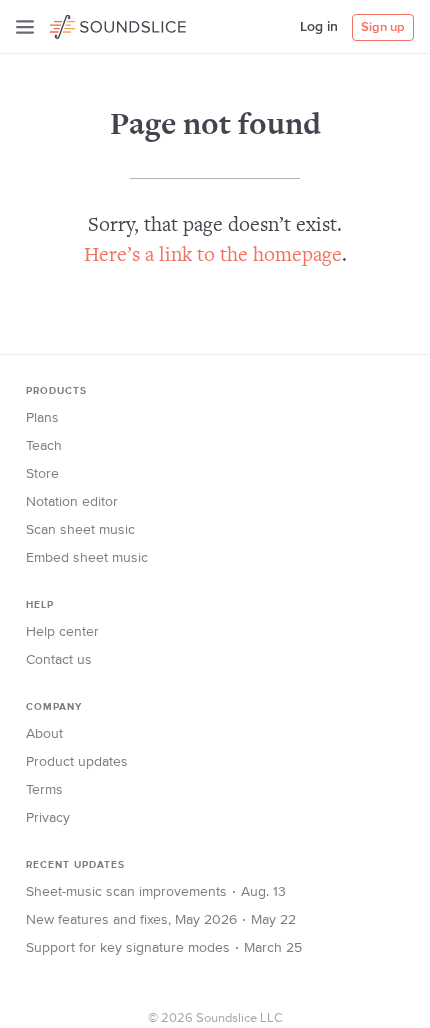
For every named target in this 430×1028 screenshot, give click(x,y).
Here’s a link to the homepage (213, 256)
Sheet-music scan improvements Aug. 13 (156, 892)
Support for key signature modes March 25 (164, 948)
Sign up (383, 27)
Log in (319, 27)
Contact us (59, 660)
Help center (62, 632)
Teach (44, 446)
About (44, 734)
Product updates (77, 762)
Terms (44, 790)
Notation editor (72, 502)
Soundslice (88, 24)
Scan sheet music (80, 530)
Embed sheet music (87, 558)
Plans (42, 418)
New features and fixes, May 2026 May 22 (161, 920)
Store (42, 474)
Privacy (48, 818)
